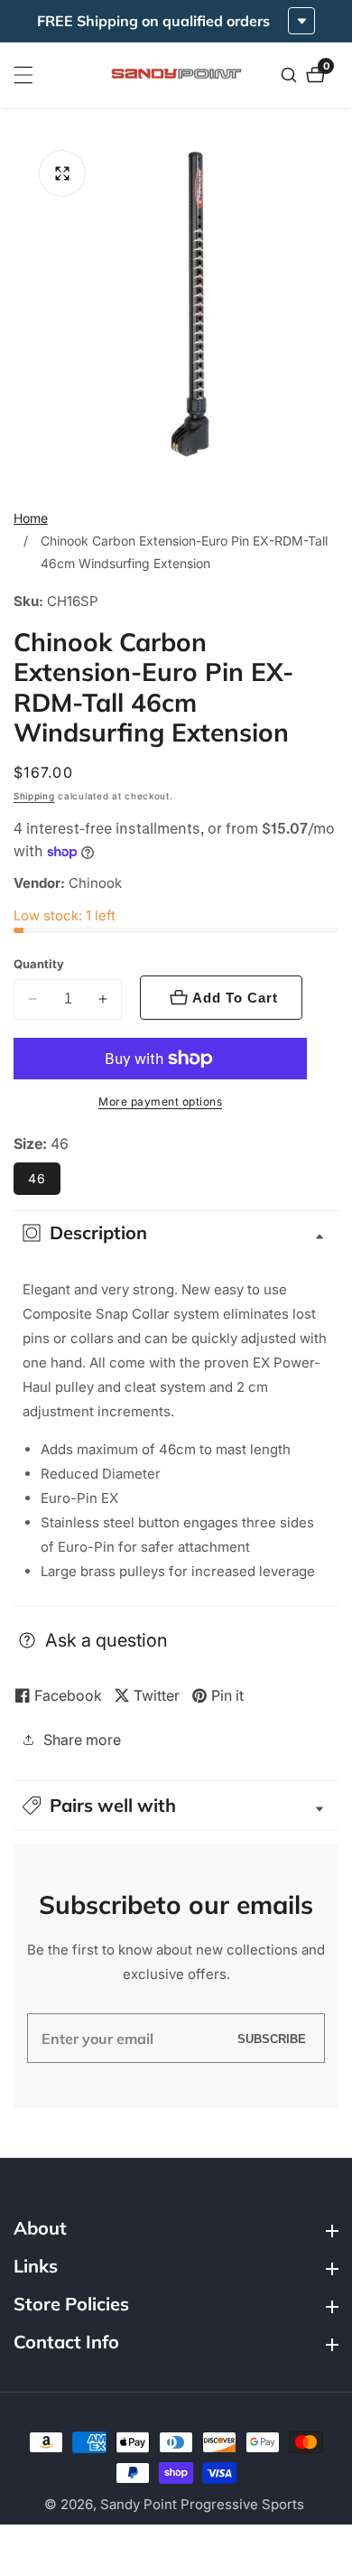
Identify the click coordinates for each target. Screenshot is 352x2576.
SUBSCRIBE (272, 2038)
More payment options (160, 1101)
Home (31, 518)
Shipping (34, 796)
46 (37, 1178)
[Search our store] (291, 75)
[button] (176, 1806)
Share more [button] (82, 1740)
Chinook (95, 883)
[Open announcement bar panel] (301, 21)
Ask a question (107, 1640)
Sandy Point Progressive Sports (202, 2504)
